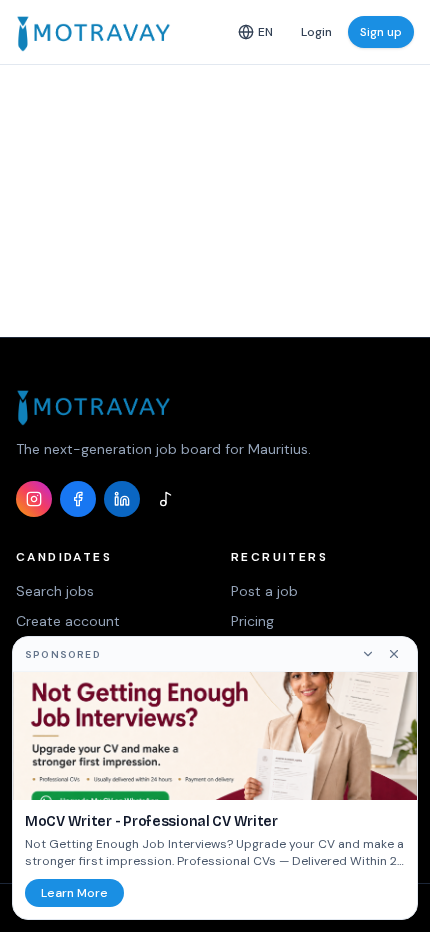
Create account (68, 621)
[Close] (394, 654)
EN (265, 32)
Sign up (381, 32)
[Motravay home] (93, 32)
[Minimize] (368, 654)
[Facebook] (78, 499)
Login (316, 32)
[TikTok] (166, 499)
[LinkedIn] (122, 499)
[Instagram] (34, 499)
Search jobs (55, 591)
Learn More (74, 893)
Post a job (264, 591)
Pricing (252, 621)
